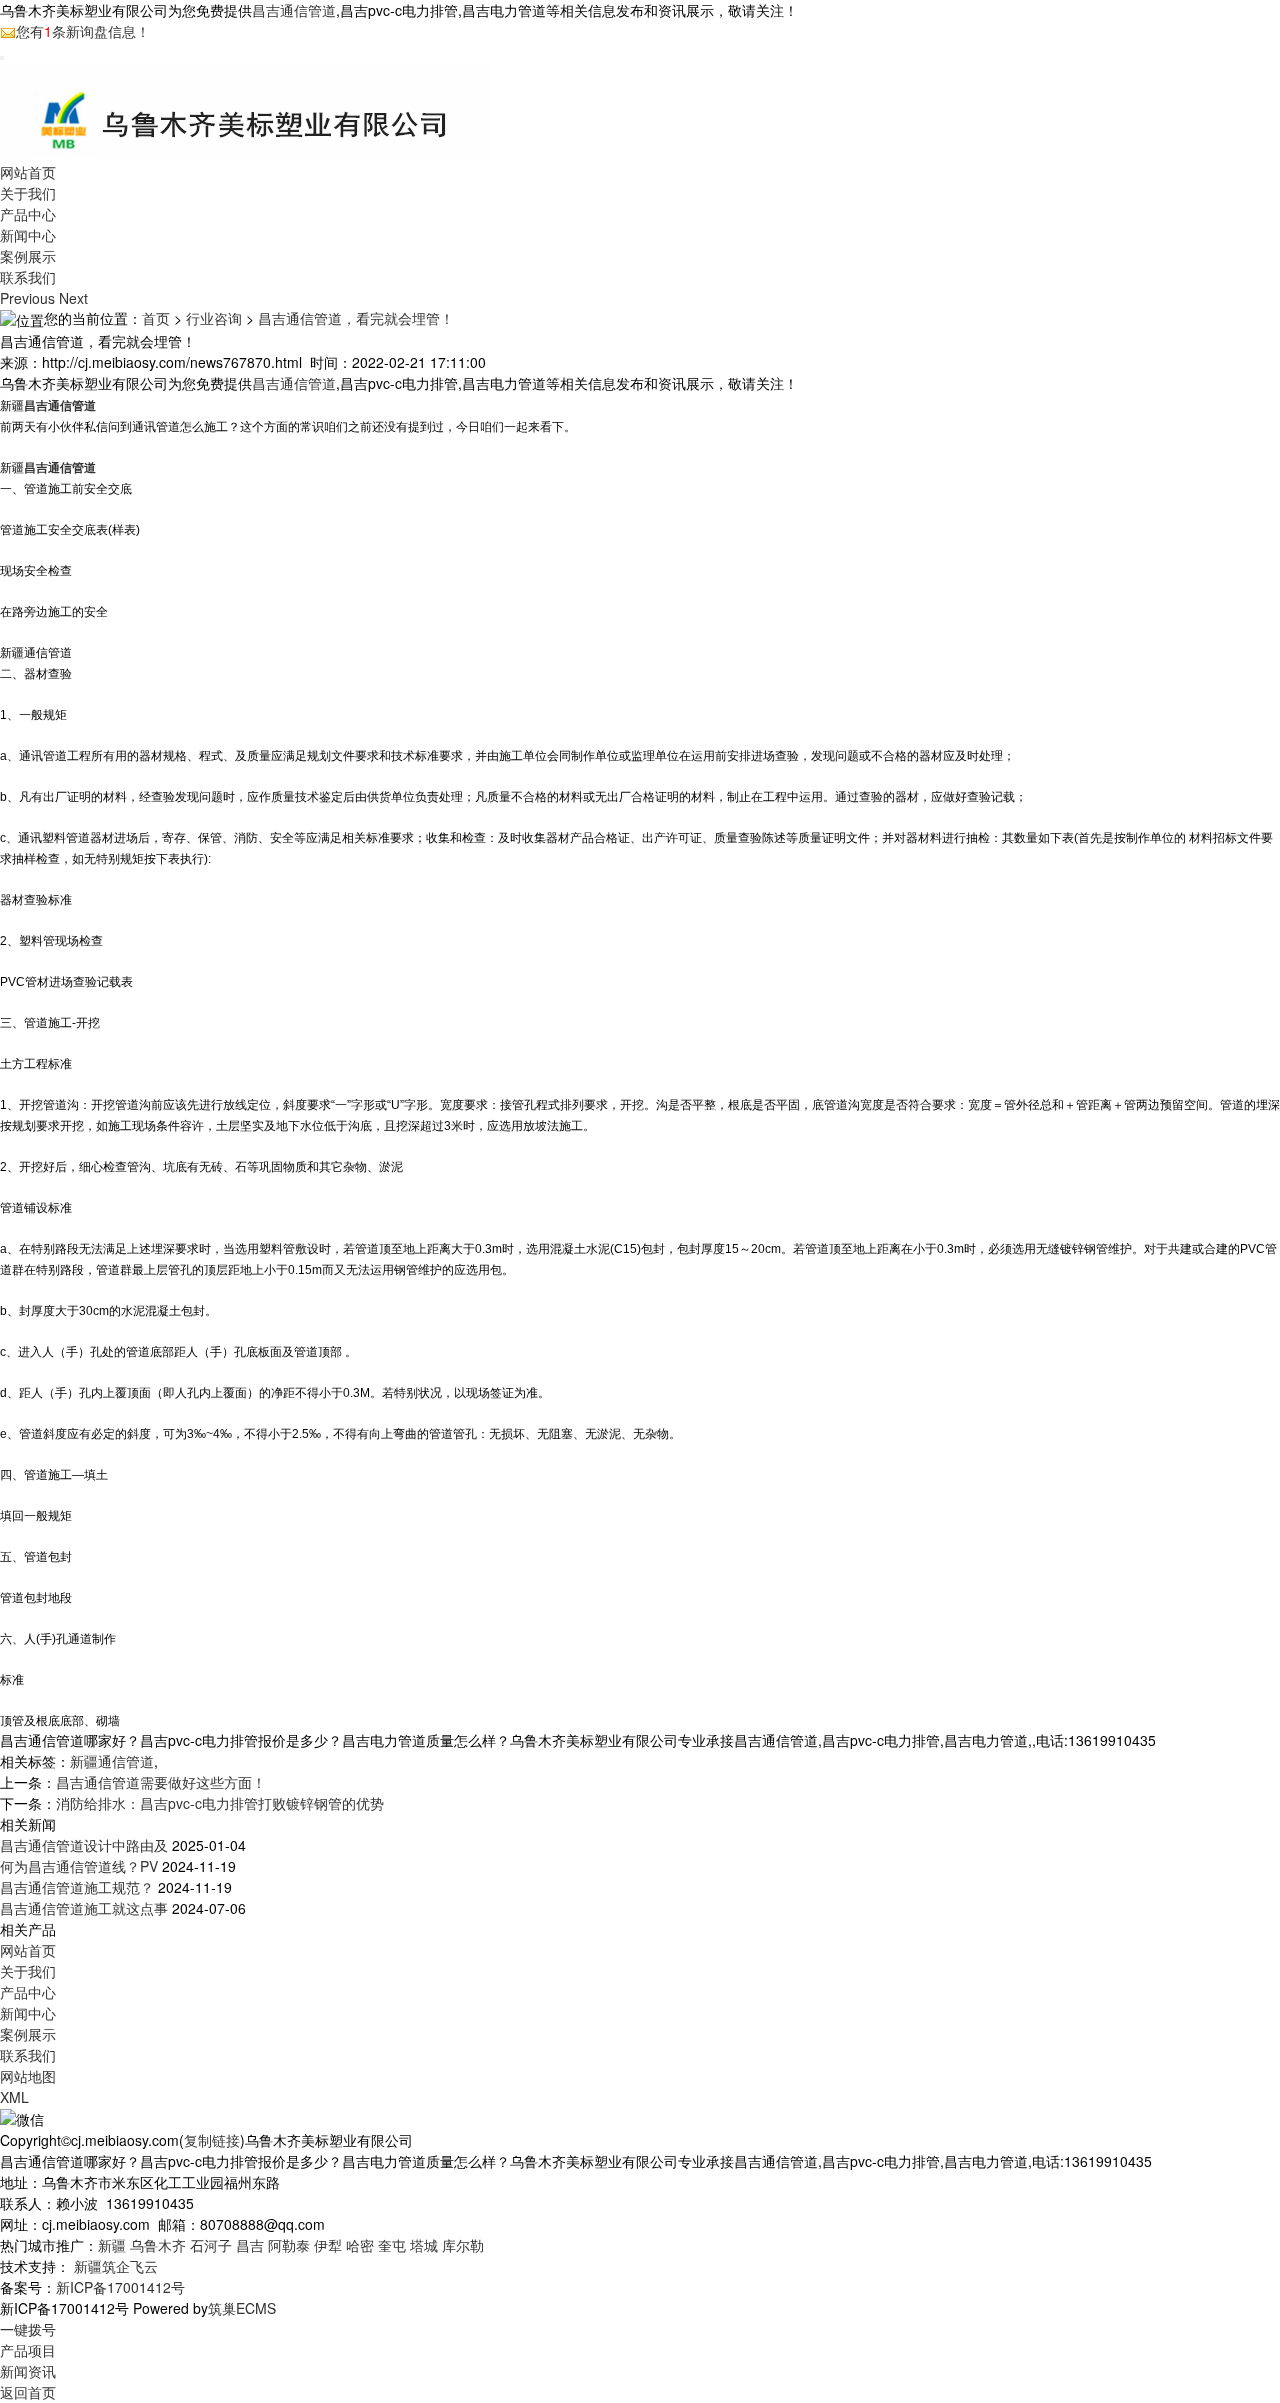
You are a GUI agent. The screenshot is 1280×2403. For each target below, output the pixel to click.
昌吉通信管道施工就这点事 (84, 1908)
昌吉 (250, 2245)
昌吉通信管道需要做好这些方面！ (161, 1782)
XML (14, 2097)
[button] (29, 298)
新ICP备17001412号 (120, 2287)
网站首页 (28, 172)
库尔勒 (463, 2245)
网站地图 (28, 2076)
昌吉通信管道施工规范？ (77, 1887)
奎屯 (392, 2245)
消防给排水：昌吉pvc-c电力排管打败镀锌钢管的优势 (220, 1803)
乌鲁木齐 (158, 2245)
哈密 (360, 2245)
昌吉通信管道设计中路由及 (84, 1845)
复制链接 (212, 2140)
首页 (156, 318)
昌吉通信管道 (294, 10)
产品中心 (28, 214)
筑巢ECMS (242, 2308)
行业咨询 (214, 318)
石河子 (211, 2245)
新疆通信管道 (112, 1761)
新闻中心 (28, 235)
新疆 (112, 2245)
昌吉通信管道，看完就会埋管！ (356, 318)
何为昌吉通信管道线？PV (79, 1866)
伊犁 (328, 2245)
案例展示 (28, 256)
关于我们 (28, 193)
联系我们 (28, 277)
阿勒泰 (289, 2245)
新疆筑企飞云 (116, 2266)
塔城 (424, 2245)
